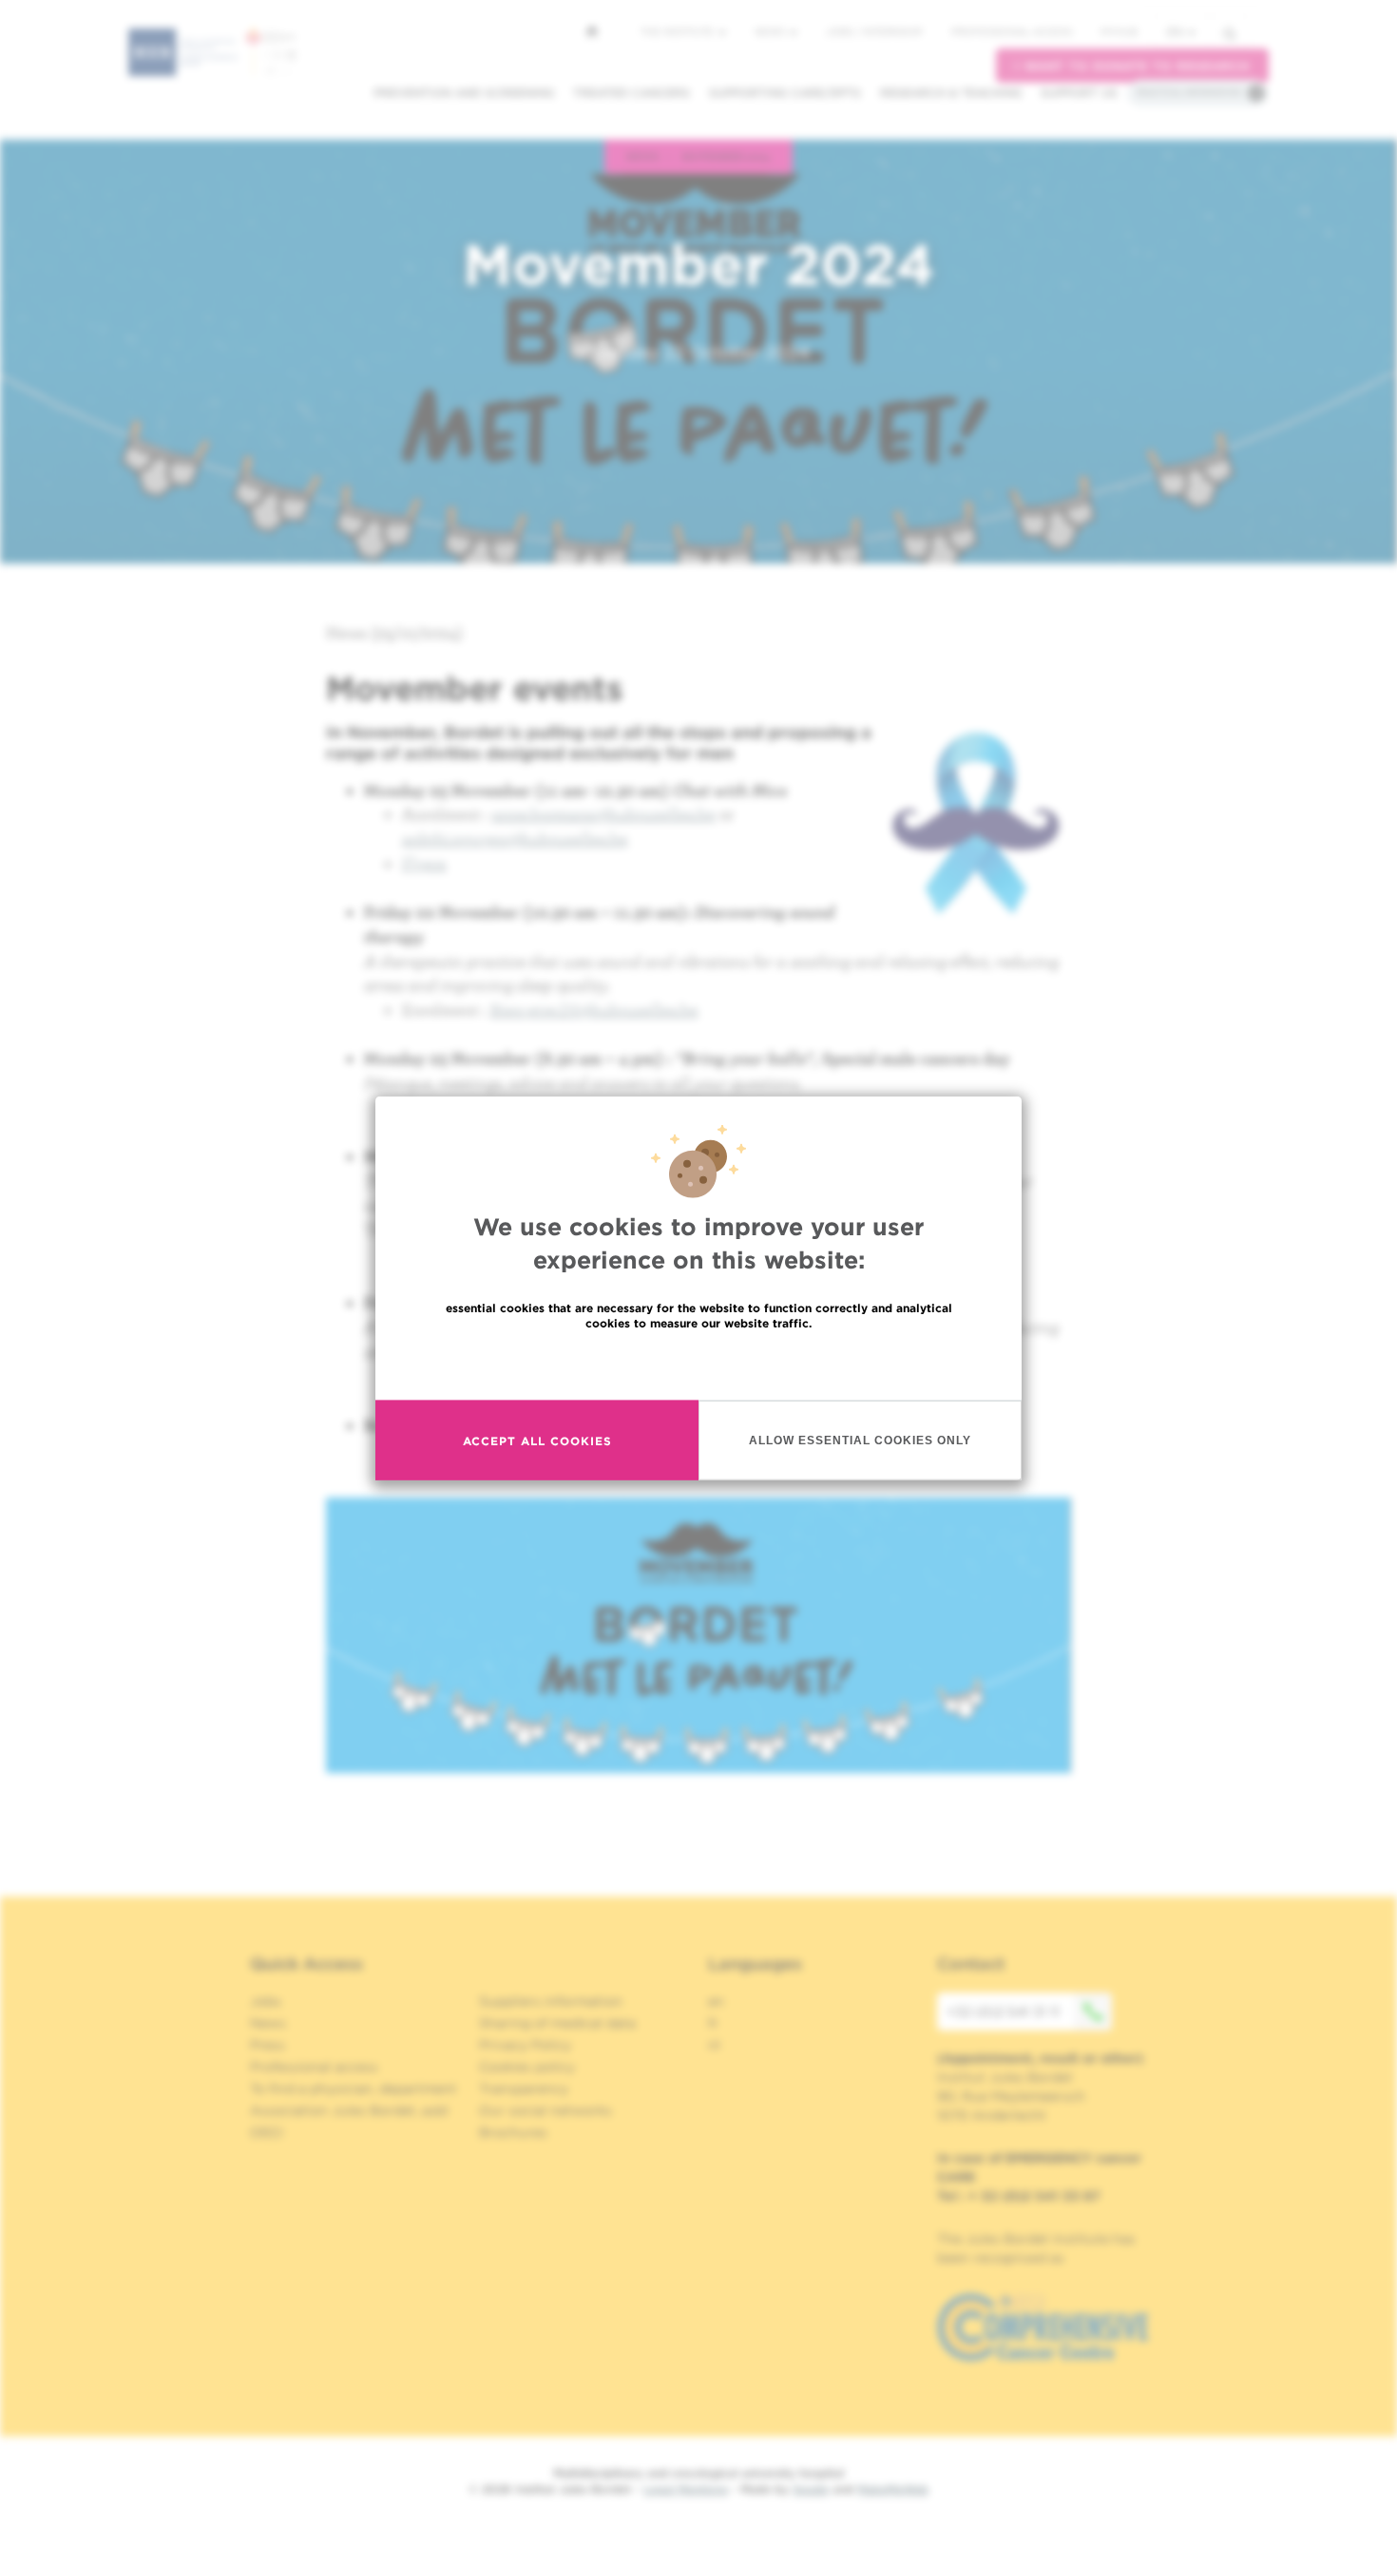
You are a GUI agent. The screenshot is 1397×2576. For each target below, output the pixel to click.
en (1175, 32)
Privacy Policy (525, 2045)
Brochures (513, 2132)
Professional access (1012, 31)
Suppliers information (551, 2001)
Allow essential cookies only (860, 1440)
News (771, 31)
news (643, 156)
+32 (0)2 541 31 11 (1003, 2012)
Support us (1079, 93)
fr (713, 2023)
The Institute (679, 31)
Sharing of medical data (557, 2023)
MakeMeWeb (893, 2489)
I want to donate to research (1132, 66)
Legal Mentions (686, 2489)
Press (268, 2045)
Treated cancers (632, 93)
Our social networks (545, 2110)
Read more (698, 1364)
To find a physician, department (354, 2089)
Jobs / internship (874, 31)
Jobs (266, 2001)
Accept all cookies (537, 1440)
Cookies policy (527, 2067)
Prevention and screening (464, 93)
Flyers (424, 863)
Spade (811, 2489)
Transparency (524, 2089)
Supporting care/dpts (785, 93)
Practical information (1189, 92)
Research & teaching (951, 93)
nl (714, 2045)
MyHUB (1119, 31)
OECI (267, 2132)
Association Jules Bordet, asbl (349, 2110)
